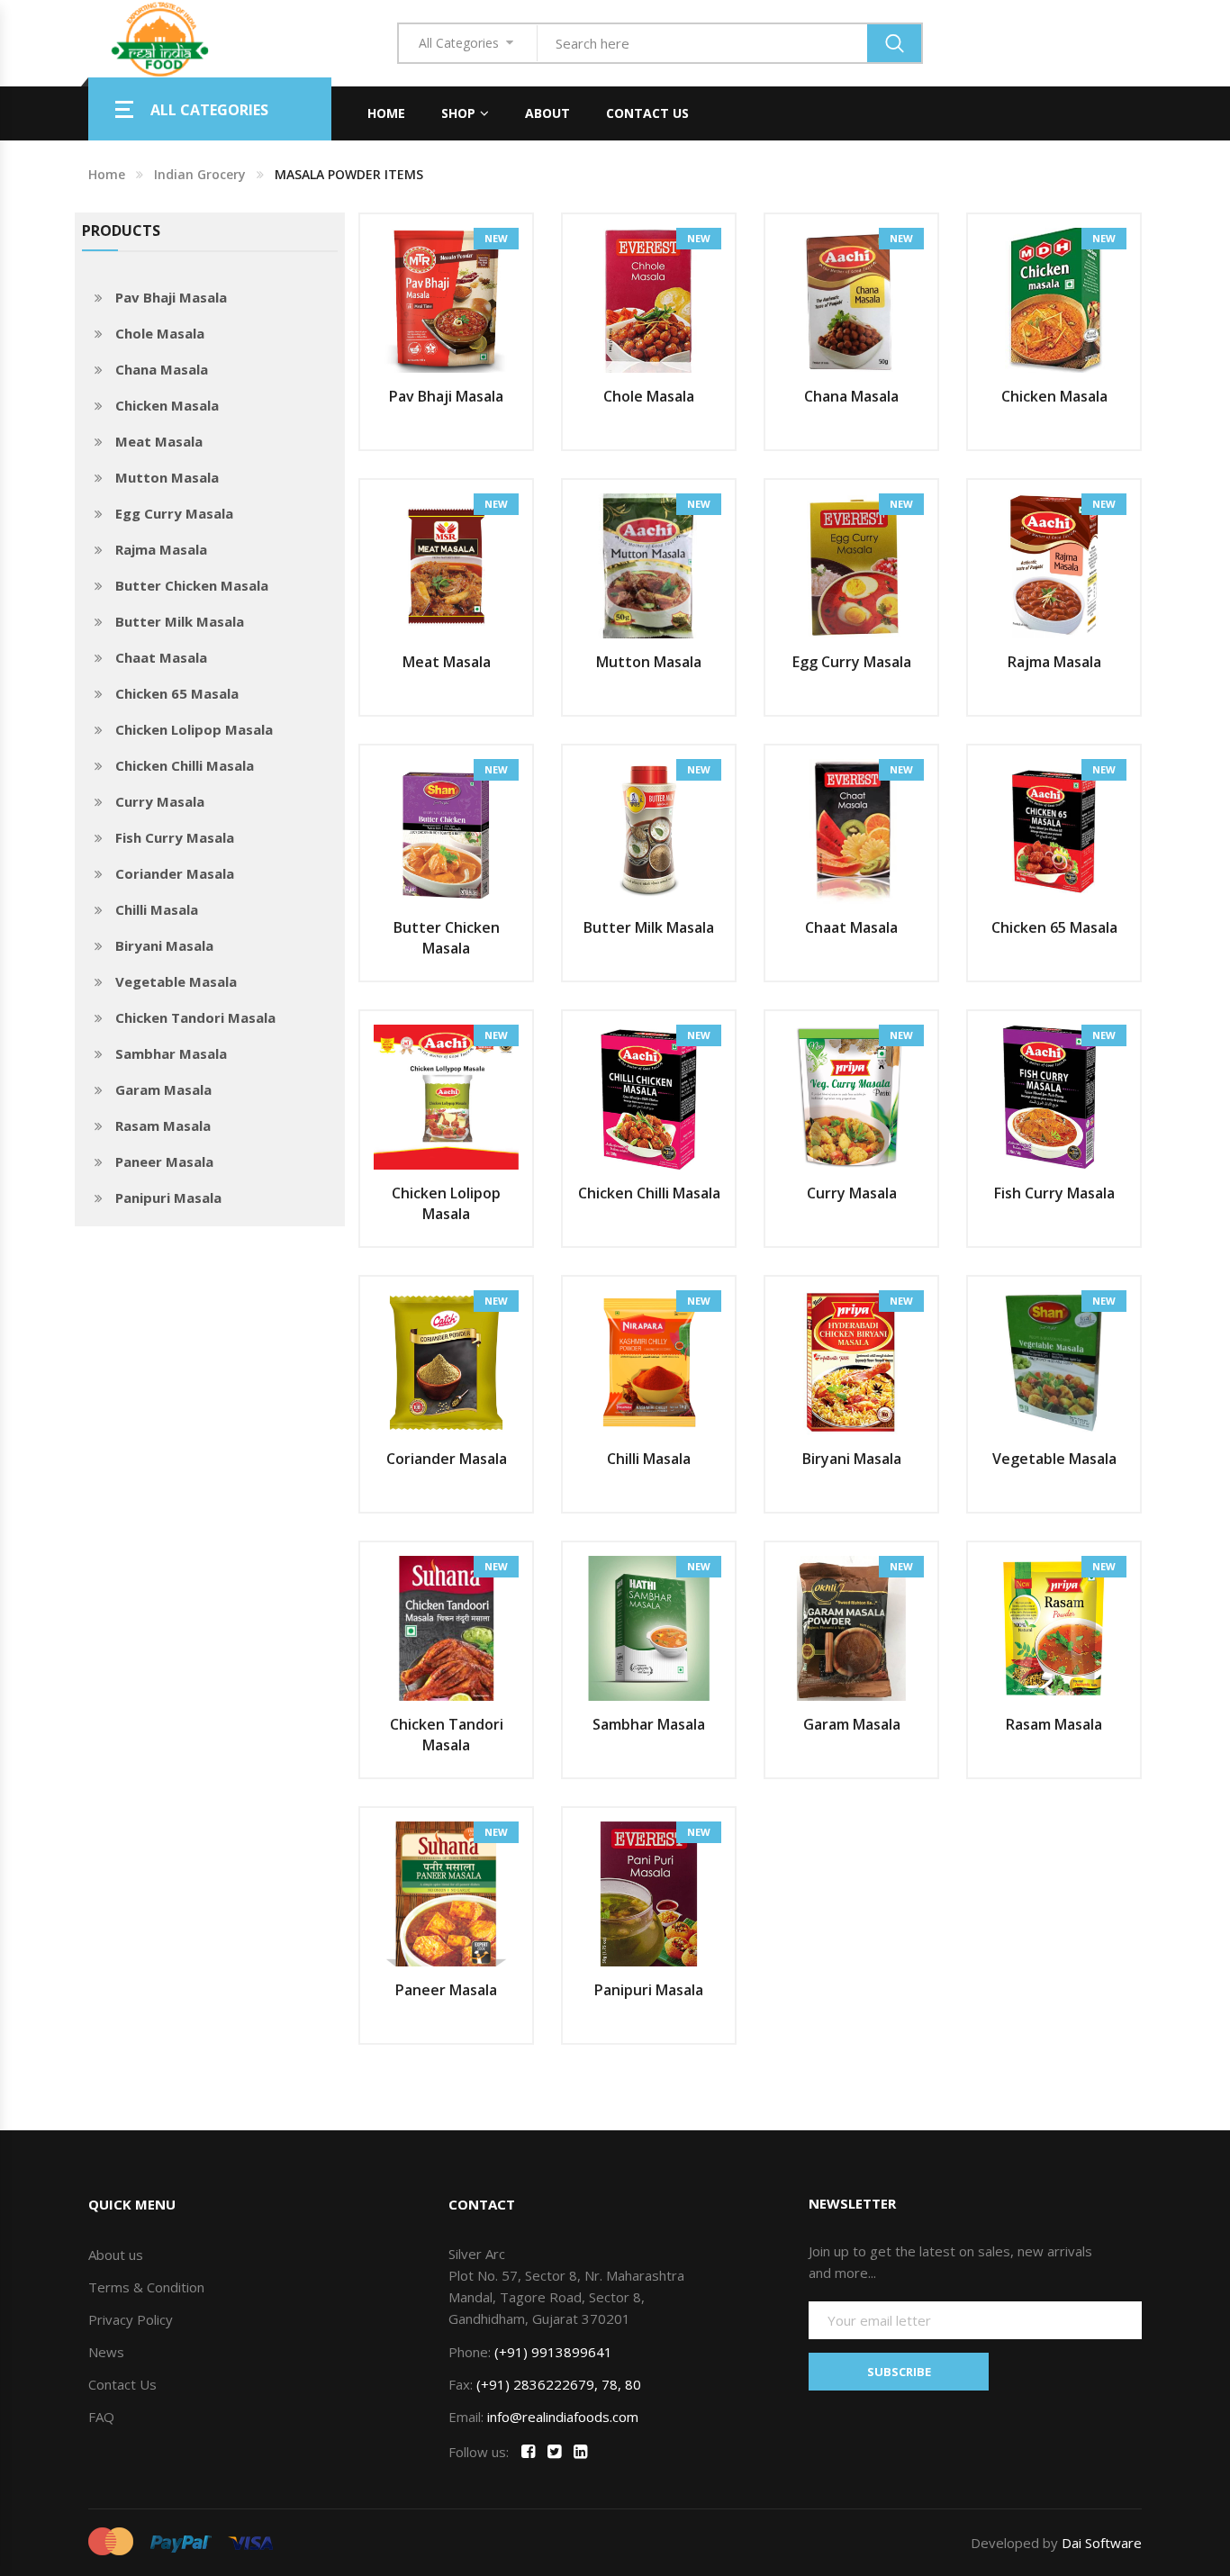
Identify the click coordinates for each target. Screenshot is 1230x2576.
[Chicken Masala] (1054, 299)
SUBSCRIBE (899, 2372)
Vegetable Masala (176, 981)
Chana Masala (162, 369)
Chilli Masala (157, 909)
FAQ (101, 2417)
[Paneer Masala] (446, 1893)
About (547, 113)
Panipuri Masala (168, 1198)
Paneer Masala (164, 1161)
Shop (458, 113)
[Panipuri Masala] (649, 1893)
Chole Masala (160, 333)
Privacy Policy (131, 2319)
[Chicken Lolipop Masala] (446, 1096)
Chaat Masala (161, 657)
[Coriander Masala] (446, 1361)
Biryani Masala (164, 945)
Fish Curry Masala (175, 837)
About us (116, 2255)
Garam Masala (163, 1089)
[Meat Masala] (446, 565)
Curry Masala (160, 801)
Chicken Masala (167, 405)
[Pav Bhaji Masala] (446, 299)
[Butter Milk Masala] (649, 830)
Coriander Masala (175, 873)
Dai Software (1102, 2543)
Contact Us (647, 113)
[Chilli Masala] (649, 1361)
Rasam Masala (163, 1125)
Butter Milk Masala (180, 621)
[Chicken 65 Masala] (1054, 830)
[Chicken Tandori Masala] (446, 1627)
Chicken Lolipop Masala (194, 729)
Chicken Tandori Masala (195, 1017)
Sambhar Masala (171, 1053)
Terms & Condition (146, 2287)
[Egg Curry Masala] (851, 565)
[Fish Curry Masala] (1054, 1096)
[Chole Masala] (649, 299)
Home (386, 113)
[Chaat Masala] (851, 830)
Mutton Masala (167, 477)
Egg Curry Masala (174, 513)
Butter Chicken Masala (192, 585)
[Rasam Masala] (1054, 1627)
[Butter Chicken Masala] (446, 830)
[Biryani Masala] (851, 1361)
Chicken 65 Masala (177, 693)
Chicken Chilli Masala (185, 765)
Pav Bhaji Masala (171, 297)
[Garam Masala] (851, 1627)
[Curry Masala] (851, 1096)
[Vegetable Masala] (1054, 1361)
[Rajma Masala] (1054, 565)
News (106, 2352)
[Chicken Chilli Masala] (649, 1096)
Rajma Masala (161, 549)
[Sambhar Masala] (649, 1627)
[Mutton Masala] (649, 565)
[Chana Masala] (851, 299)
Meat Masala (159, 441)
